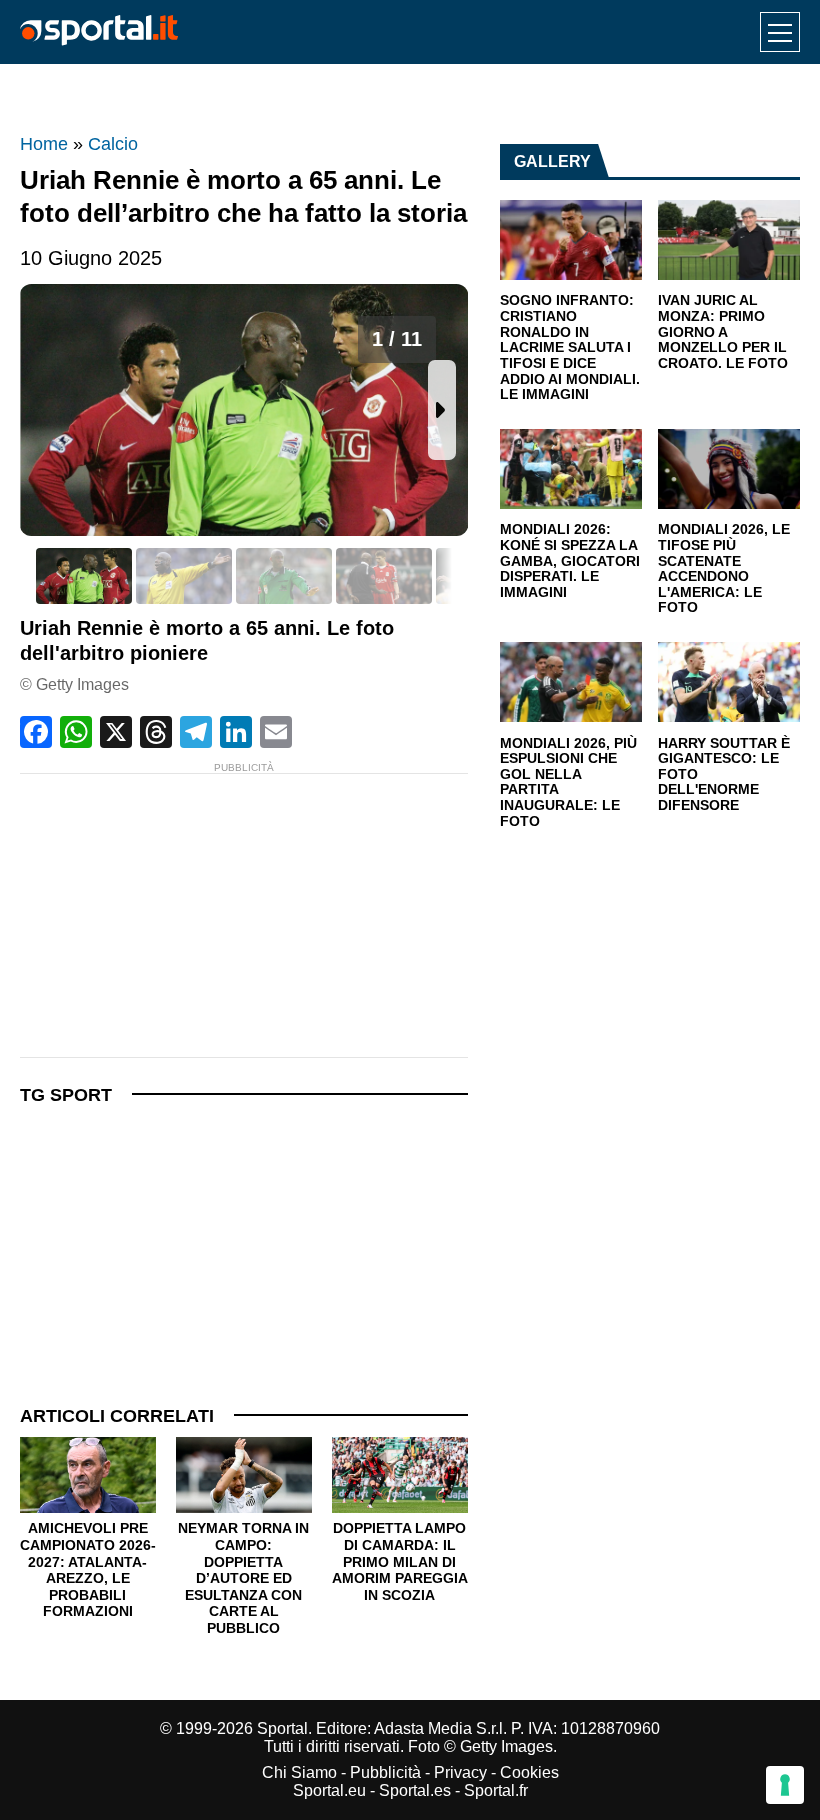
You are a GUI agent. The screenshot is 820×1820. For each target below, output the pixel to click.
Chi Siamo (299, 1772)
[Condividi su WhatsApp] (76, 732)
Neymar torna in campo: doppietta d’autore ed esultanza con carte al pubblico (243, 1577)
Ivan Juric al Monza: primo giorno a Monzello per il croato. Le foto (723, 332)
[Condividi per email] (276, 732)
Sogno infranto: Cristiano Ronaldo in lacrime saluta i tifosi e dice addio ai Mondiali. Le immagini (570, 347)
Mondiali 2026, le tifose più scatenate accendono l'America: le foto (724, 568)
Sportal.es (415, 1790)
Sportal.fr (496, 1790)
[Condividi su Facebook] (36, 732)
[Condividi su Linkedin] (236, 732)
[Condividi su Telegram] (196, 732)
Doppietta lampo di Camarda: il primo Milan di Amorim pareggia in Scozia (400, 1561)
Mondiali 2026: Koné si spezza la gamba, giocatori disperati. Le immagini (570, 561)
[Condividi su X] (116, 732)
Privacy (460, 1772)
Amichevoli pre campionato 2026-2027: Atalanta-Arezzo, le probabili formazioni (88, 1569)
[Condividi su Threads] (156, 732)
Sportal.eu (329, 1790)
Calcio (113, 144)
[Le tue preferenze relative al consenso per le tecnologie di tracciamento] (785, 1785)
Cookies (529, 1772)
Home (44, 144)
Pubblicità (385, 1772)
